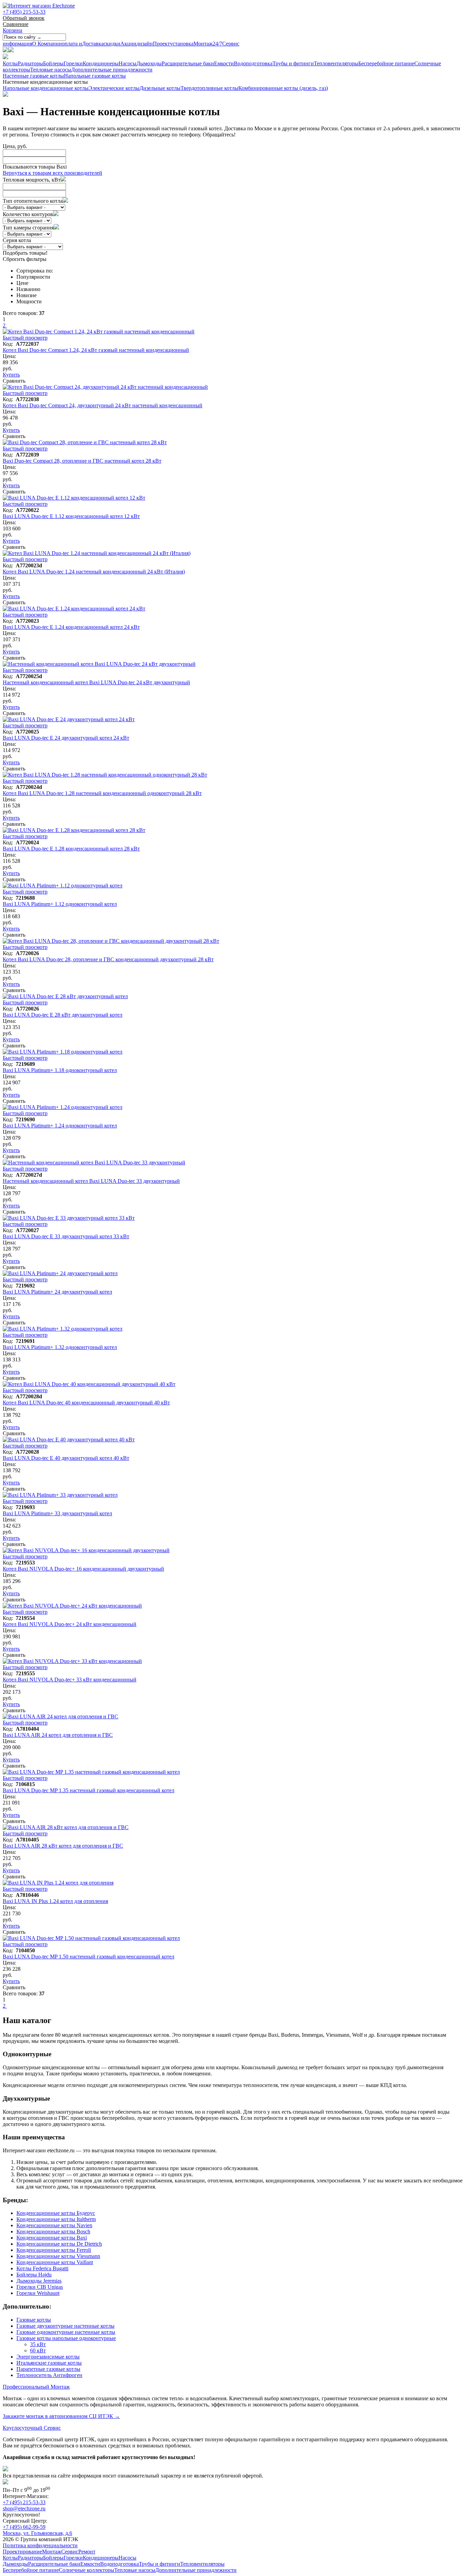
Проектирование (22, 2552)
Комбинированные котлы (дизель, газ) (283, 88)
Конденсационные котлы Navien (54, 2225)
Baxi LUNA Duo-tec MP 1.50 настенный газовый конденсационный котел (89, 1957)
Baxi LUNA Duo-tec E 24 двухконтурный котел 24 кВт (66, 738)
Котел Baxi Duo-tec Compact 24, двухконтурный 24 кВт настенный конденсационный (103, 405)
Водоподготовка (253, 63)
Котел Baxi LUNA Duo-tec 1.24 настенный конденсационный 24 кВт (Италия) (94, 572)
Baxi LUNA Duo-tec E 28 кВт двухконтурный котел (63, 1015)
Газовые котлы (34, 2320)
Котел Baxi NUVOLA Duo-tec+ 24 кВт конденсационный (70, 1624)
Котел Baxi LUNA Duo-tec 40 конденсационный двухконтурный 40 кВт (86, 1403)
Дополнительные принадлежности (112, 70)
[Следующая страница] (6, 325)
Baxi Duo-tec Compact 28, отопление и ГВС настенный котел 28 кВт (82, 461)
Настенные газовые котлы (33, 76)
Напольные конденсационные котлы (46, 88)
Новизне (26, 295)
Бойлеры (53, 63)
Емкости (224, 63)
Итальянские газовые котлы (49, 2363)
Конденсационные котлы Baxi (52, 2238)
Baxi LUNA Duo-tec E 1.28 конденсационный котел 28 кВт (71, 849)
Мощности (29, 301)
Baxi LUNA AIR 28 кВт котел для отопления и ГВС (63, 1846)
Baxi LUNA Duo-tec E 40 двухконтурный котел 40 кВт (66, 1458)
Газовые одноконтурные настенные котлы (66, 2332)
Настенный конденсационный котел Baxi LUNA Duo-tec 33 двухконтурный (91, 1181)
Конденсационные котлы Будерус (56, 2213)
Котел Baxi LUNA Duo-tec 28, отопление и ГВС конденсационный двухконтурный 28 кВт (108, 959)
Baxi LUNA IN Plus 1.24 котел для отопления (55, 1901)
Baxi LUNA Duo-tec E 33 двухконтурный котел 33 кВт (66, 1236)
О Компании (32, 44)
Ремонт (87, 2552)
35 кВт (38, 2344)
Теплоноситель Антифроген (49, 2375)
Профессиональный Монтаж (36, 2387)
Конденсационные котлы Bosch (53, 2231)
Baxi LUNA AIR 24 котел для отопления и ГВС (58, 1735)
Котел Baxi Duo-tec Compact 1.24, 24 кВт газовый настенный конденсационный (96, 350)
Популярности (33, 277)
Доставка (83, 44)
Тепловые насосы (51, 70)
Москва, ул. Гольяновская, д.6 (37, 2533)
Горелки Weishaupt (38, 2293)
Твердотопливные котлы (209, 88)
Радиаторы (30, 63)
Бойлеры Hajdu (34, 2275)
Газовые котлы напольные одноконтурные (66, 2338)
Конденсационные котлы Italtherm (56, 2219)
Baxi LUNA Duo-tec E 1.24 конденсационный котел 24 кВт (71, 627)
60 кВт (38, 2350)
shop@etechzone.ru (24, 2508)
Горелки (73, 63)
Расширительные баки (188, 63)
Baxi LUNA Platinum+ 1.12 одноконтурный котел (60, 904)
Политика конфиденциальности (40, 2545)
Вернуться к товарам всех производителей (52, 173)
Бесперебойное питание (386, 63)
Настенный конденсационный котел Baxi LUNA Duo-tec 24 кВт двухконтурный (96, 682)
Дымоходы (149, 63)
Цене (22, 283)
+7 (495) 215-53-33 (24, 12)
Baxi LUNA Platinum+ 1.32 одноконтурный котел (60, 1347)
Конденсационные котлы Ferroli (54, 2250)
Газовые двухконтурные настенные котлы (65, 2326)
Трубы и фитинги (293, 63)
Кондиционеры (101, 63)
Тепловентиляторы (336, 63)
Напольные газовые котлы (95, 76)
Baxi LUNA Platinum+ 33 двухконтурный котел (57, 1513)
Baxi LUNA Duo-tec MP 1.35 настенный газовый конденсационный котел (89, 1790)
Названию (28, 289)
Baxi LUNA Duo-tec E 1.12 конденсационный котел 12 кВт (71, 516)
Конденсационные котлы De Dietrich (59, 2244)
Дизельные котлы (160, 88)
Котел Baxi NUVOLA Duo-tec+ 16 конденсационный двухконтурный (83, 1569)
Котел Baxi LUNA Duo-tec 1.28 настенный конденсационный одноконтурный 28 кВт (102, 793)
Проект (153, 44)
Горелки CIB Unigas (40, 2287)
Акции (120, 44)
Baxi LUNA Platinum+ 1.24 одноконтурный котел (60, 1126)
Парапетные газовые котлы (48, 2369)
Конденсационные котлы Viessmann (58, 2256)
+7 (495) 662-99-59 (24, 2527)
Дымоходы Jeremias (39, 2281)
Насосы (128, 63)
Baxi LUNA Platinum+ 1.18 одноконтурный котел (60, 1070)
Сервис (226, 44)
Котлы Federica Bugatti (42, 2268)
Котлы (10, 63)
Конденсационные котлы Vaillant (55, 2262)
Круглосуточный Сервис (32, 2428)
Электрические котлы (114, 88)
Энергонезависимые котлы (48, 2357)
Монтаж (191, 44)
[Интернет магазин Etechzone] (39, 6)
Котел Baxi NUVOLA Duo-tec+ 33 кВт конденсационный (70, 1680)
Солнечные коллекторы (86, 2570)
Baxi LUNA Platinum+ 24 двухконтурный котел (57, 1292)
